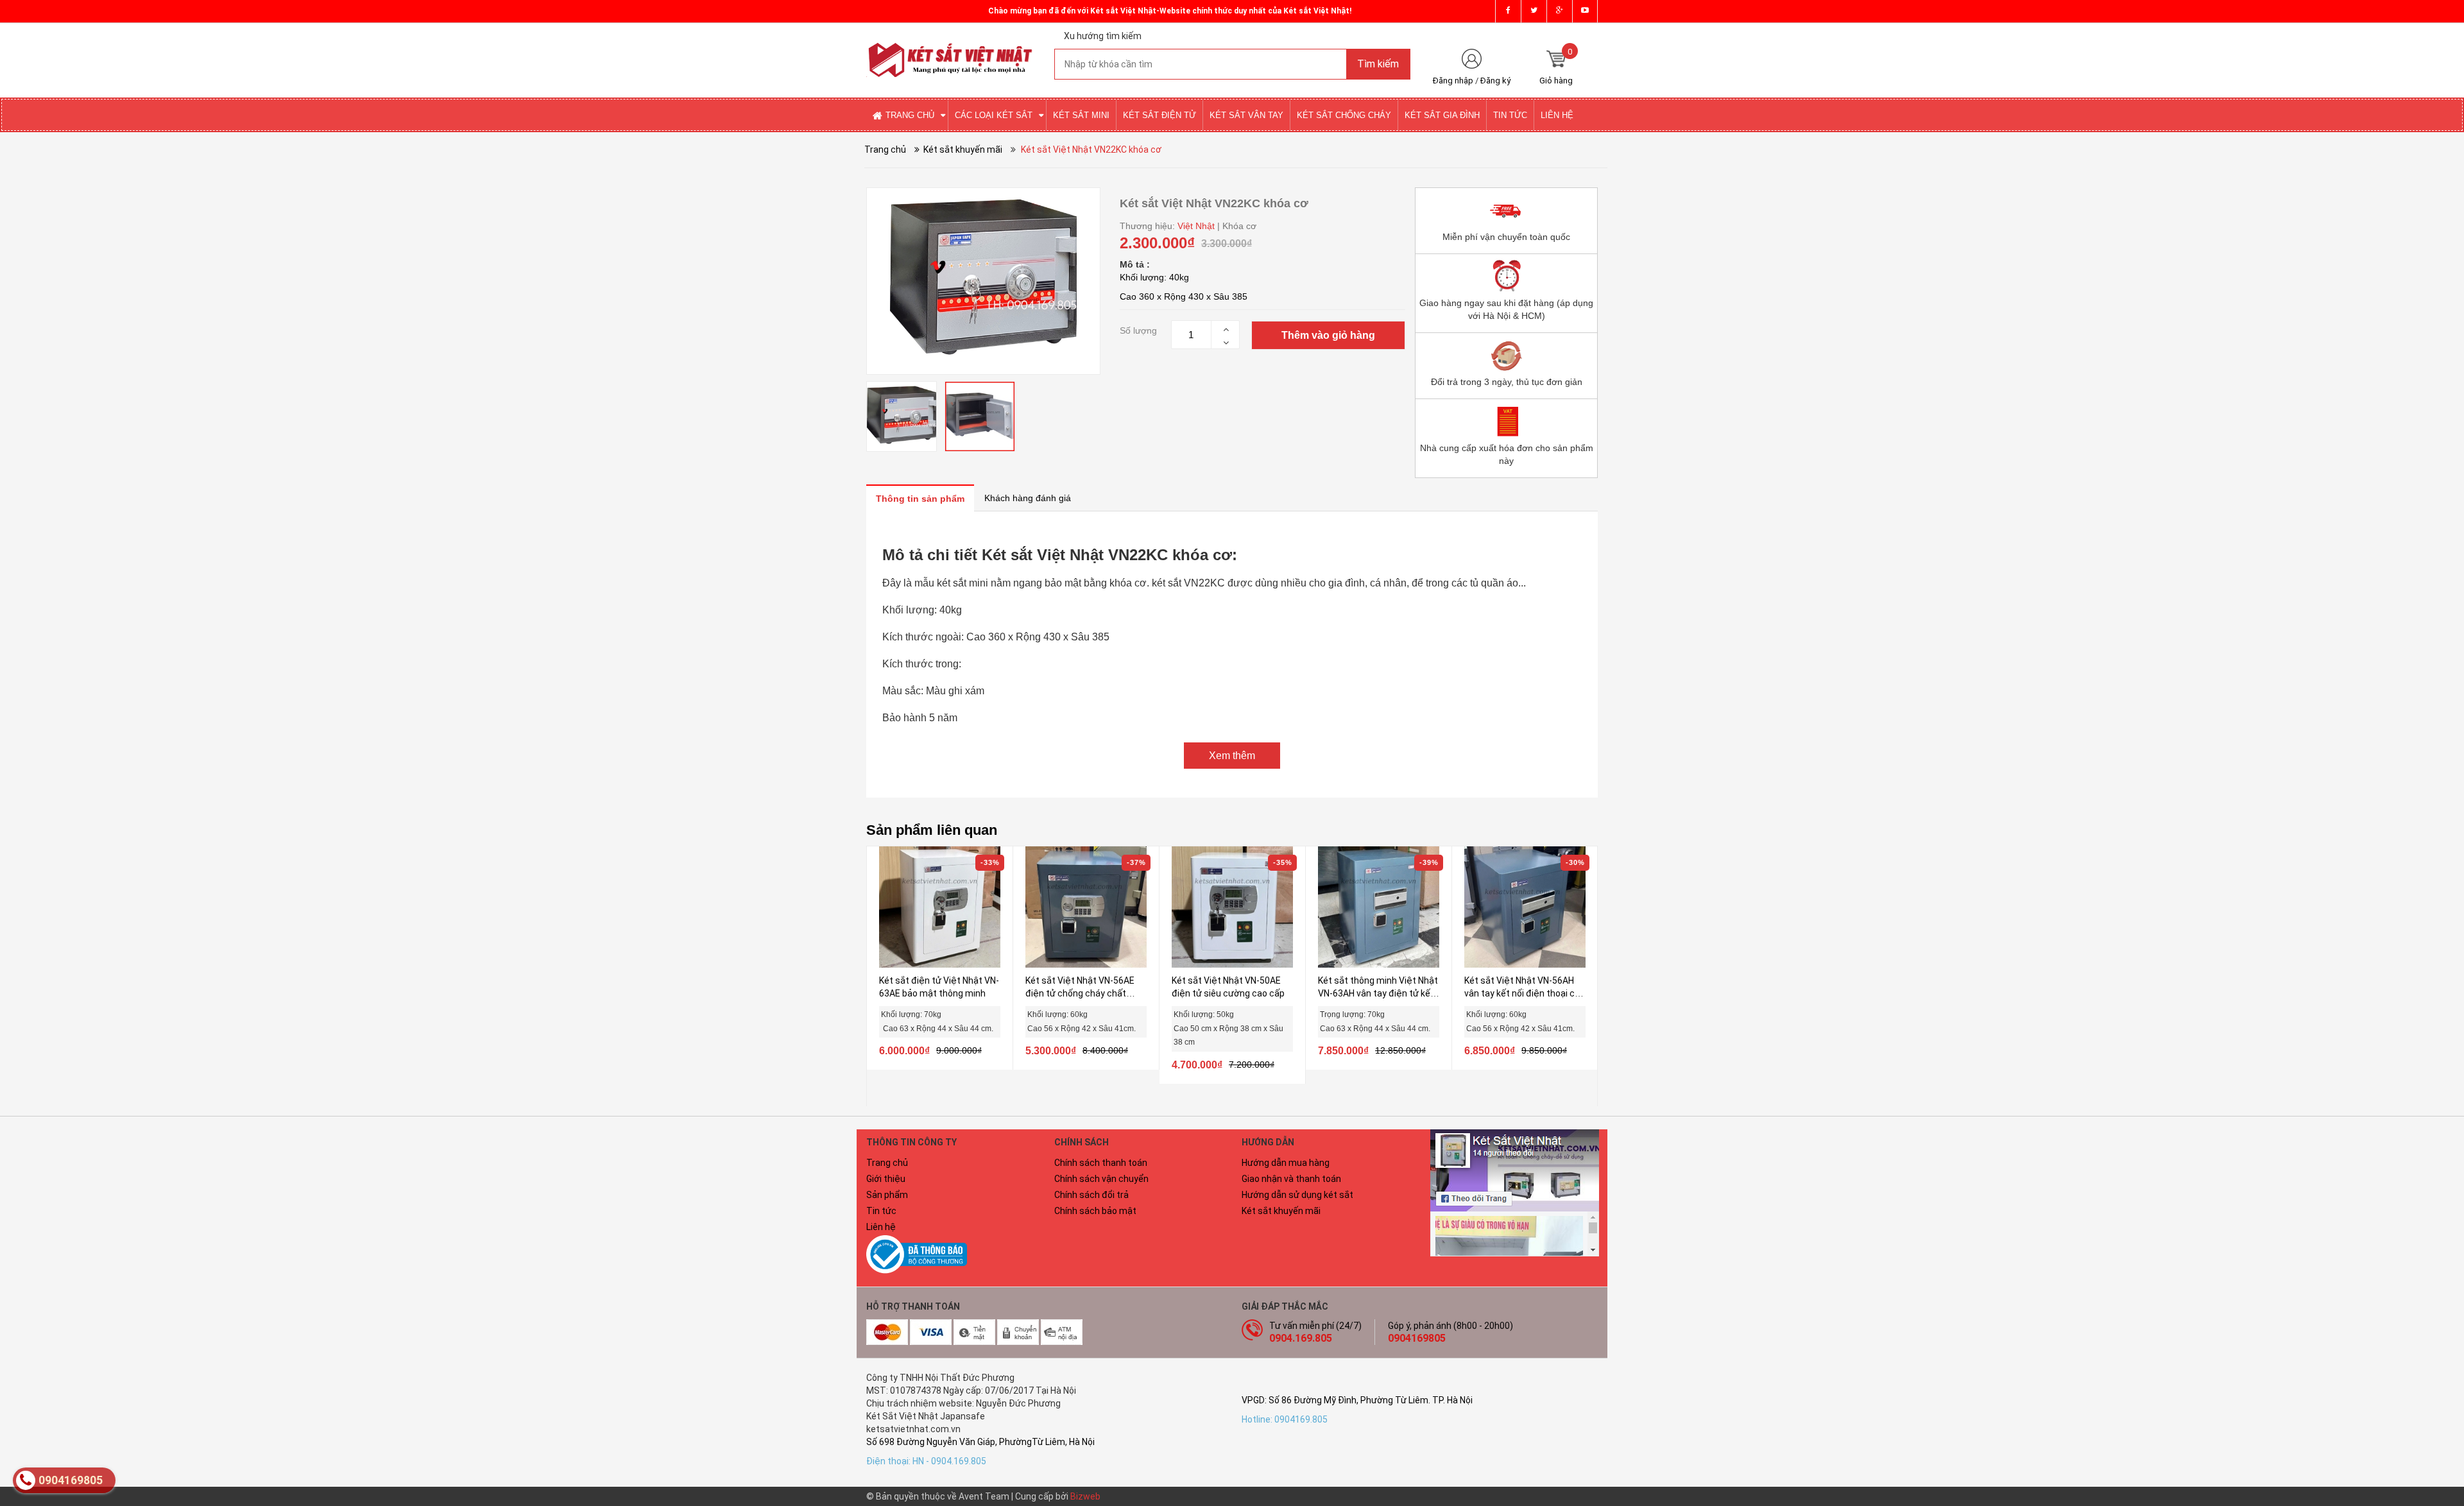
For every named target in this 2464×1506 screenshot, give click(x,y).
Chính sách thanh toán (1101, 1163)
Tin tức (881, 1211)
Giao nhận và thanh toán (1291, 1179)
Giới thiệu (886, 1179)
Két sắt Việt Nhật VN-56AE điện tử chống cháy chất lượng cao (1080, 993)
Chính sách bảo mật (1095, 1211)
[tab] (920, 498)
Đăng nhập (1453, 81)
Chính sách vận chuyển (1101, 1179)
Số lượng (1138, 330)
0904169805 (1417, 1338)
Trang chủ (887, 1163)
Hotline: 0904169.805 (1285, 1419)
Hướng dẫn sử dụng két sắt (1297, 1195)
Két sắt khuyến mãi (1281, 1211)
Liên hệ (881, 1227)
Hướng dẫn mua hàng (1286, 1163)
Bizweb (1085, 1496)
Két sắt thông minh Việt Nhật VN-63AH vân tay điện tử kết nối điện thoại (1378, 993)
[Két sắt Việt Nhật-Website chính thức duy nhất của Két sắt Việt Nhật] (951, 49)
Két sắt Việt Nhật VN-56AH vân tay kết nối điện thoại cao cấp (1525, 993)
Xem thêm (1232, 756)
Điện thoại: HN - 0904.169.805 (926, 1461)
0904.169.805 (1301, 1338)
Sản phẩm (887, 1195)
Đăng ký (1495, 81)
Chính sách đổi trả (1091, 1195)
